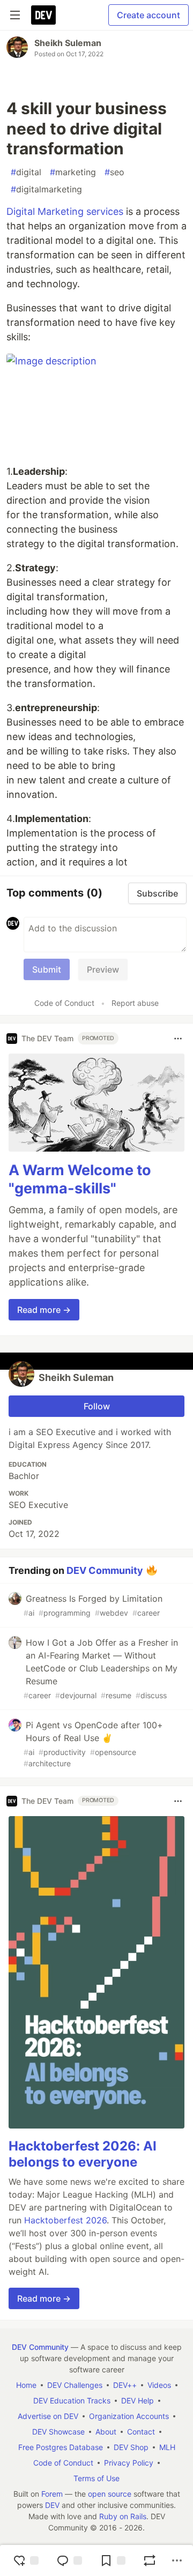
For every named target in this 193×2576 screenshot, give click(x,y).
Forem (52, 2494)
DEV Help (138, 2400)
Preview (103, 969)
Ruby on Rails (123, 2516)
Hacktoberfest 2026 (65, 2220)
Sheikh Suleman (68, 43)
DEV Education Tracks (72, 2400)
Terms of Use (96, 2478)
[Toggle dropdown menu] (178, 1039)
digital (26, 172)
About (106, 2432)
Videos (159, 2385)
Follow (97, 1406)
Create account (149, 15)
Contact (141, 2432)
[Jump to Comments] (69, 2560)
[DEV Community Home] (43, 15)
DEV (52, 2505)
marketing (73, 172)
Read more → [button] (44, 1310)
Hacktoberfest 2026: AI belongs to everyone (83, 2154)
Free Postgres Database (61, 2447)
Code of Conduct (64, 1003)
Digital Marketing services (65, 211)
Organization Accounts (129, 2416)
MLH (167, 2447)
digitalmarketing (46, 189)
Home (26, 2385)
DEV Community (105, 1570)
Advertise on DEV (48, 2416)
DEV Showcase (58, 2432)
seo (114, 172)
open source (110, 2494)
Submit (47, 969)
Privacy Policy (129, 2463)
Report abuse (135, 1003)
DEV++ (125, 2385)
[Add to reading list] (113, 2560)
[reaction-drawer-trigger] (26, 2560)
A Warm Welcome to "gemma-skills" (80, 1179)
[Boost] (150, 2560)
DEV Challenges (75, 2385)
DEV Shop (131, 2447)
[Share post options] (177, 2560)
